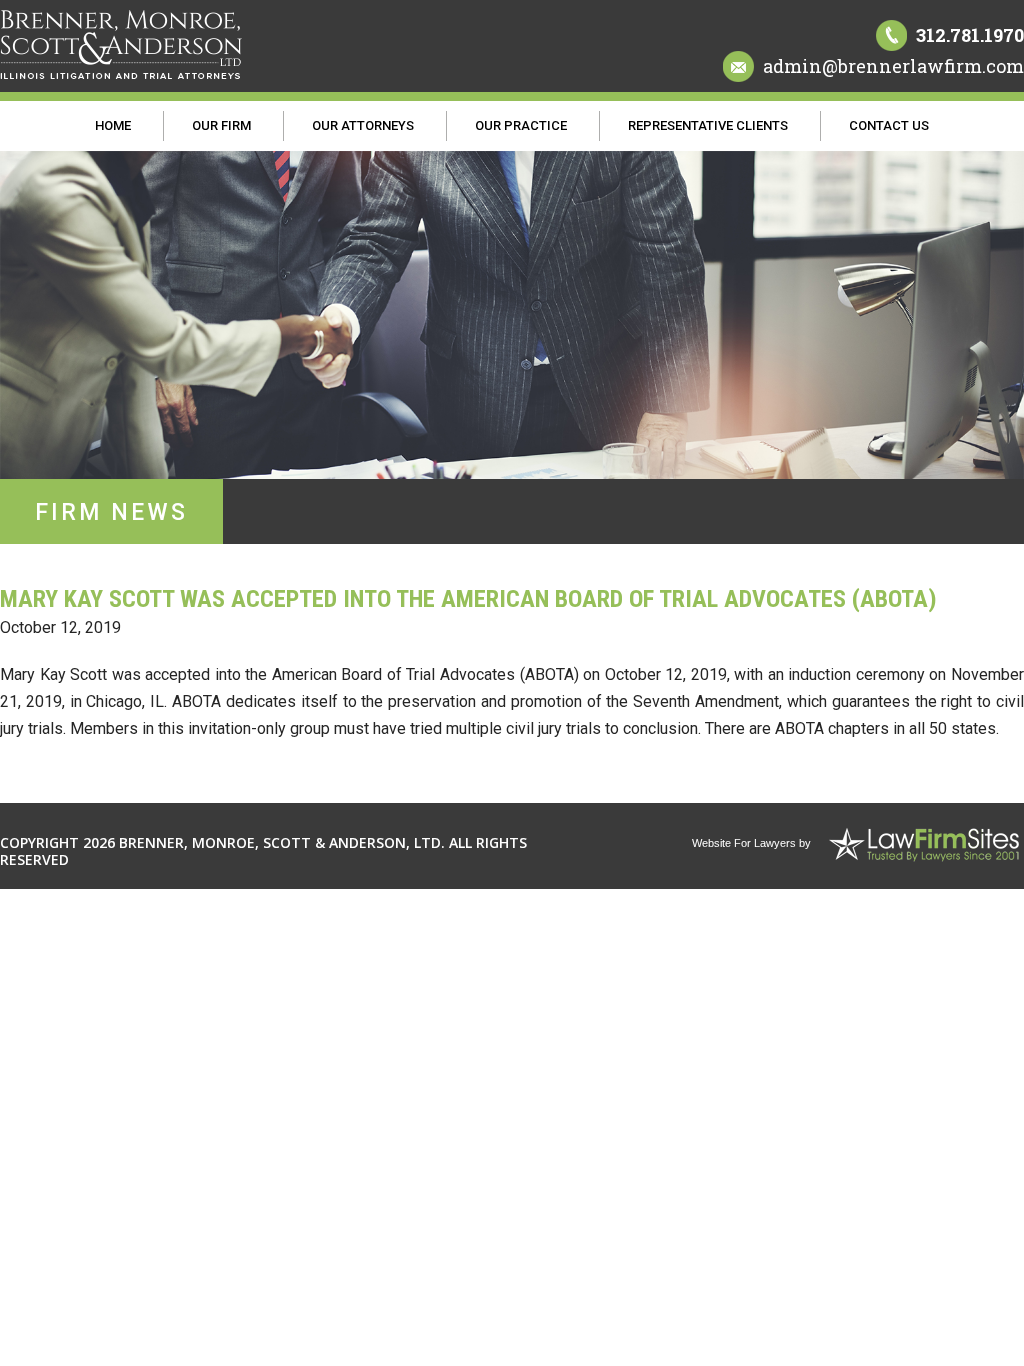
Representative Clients (708, 125)
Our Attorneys (363, 125)
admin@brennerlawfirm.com (893, 66)
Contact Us (889, 125)
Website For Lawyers (744, 843)
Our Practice (521, 125)
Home (113, 125)
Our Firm (221, 125)
